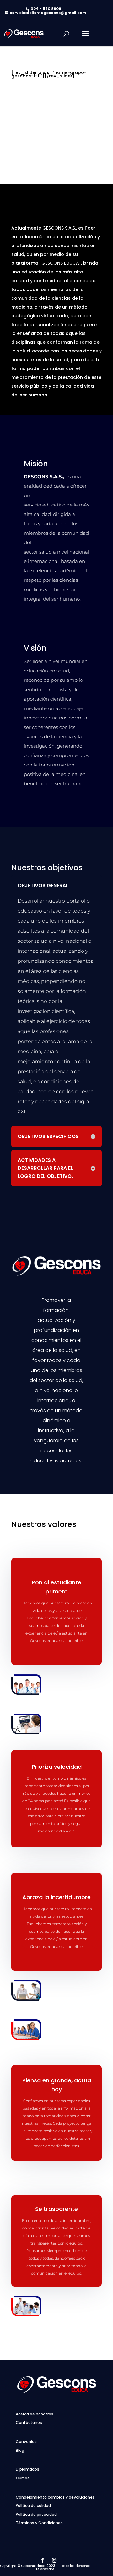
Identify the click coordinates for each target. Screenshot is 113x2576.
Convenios (26, 2442)
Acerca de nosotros (35, 2414)
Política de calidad (33, 2506)
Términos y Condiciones (39, 2523)
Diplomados (27, 2469)
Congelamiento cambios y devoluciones (55, 2497)
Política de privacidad (36, 2514)
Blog (20, 2450)
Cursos (23, 2478)
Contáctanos (29, 2422)
